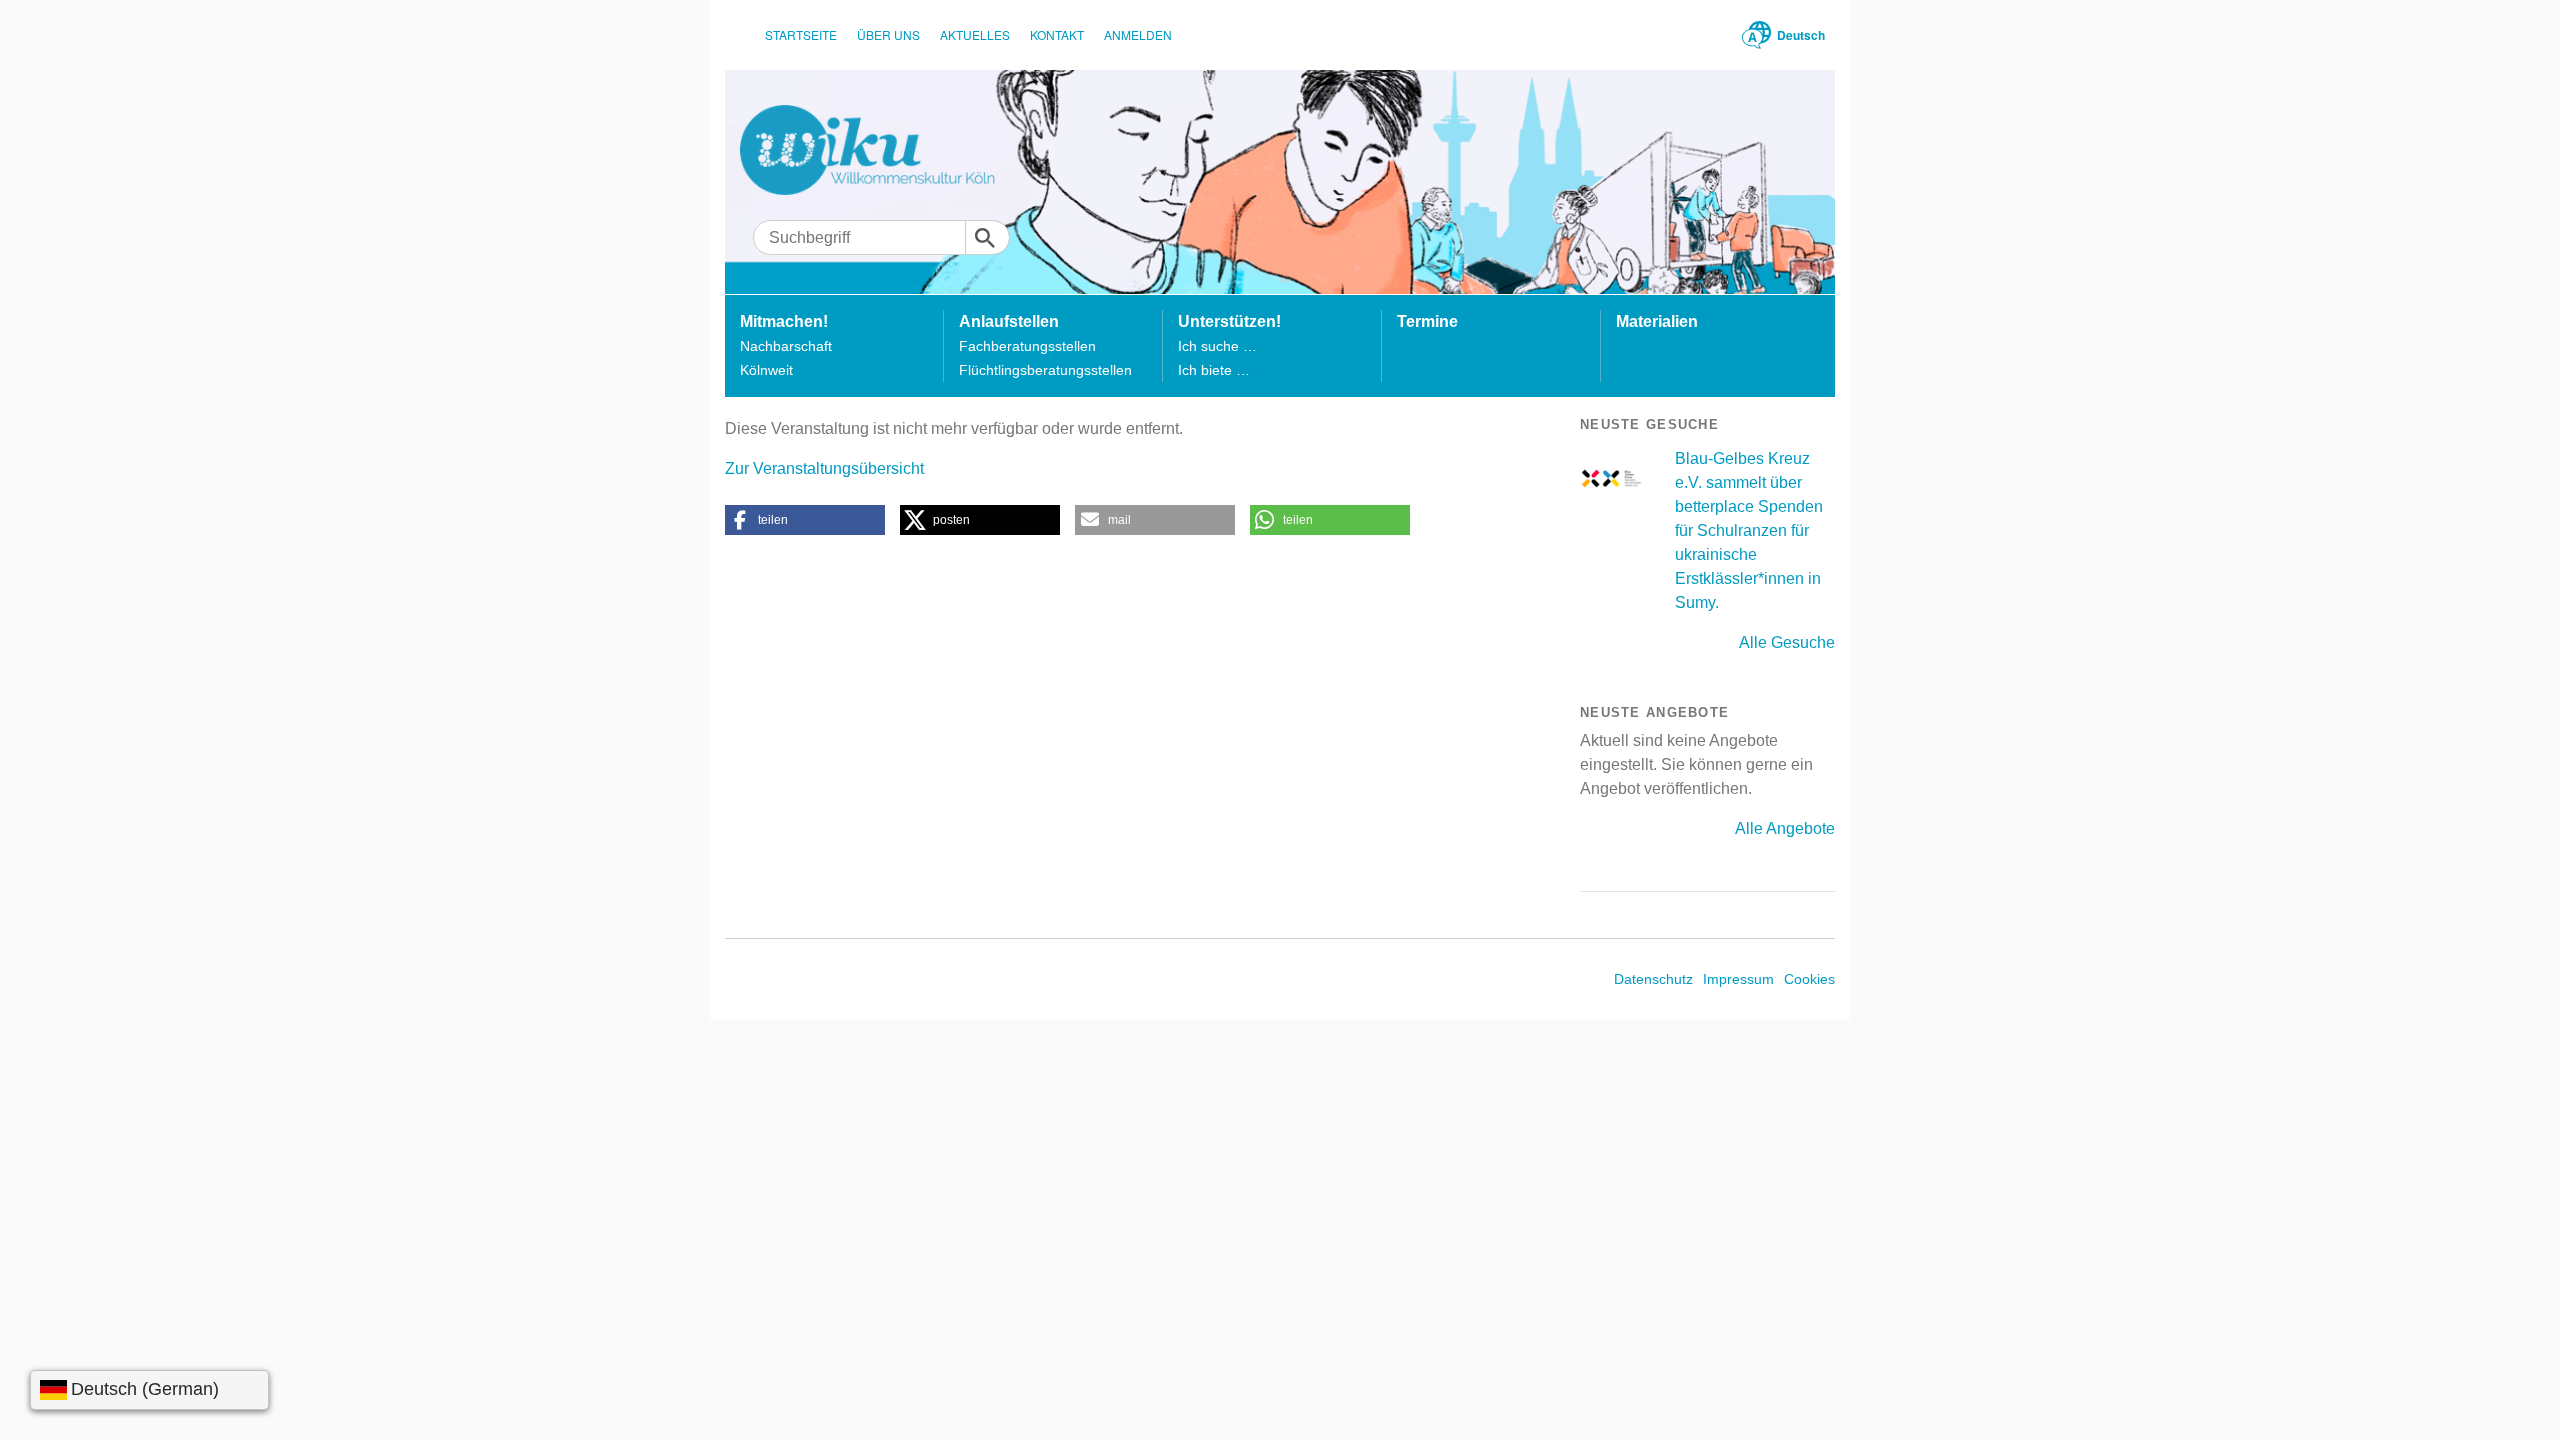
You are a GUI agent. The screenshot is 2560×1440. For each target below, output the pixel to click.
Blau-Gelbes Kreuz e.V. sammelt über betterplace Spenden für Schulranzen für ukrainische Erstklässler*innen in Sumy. (1749, 530)
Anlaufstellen (1009, 321)
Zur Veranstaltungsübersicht (824, 468)
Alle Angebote (1785, 828)
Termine (1427, 321)
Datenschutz (1653, 979)
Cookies (1809, 979)
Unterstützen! (1229, 321)
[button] (805, 520)
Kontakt (1057, 34)
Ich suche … (1217, 346)
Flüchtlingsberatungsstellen (1045, 370)
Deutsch (1801, 35)
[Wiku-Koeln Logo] (881, 150)
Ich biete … (1214, 370)
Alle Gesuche (1787, 642)
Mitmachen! (784, 321)
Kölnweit (766, 370)
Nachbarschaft (786, 346)
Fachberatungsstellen (1027, 346)
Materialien (1657, 321)
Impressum (1738, 979)
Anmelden (1138, 34)
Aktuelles (975, 34)
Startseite (801, 34)
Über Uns (888, 34)
